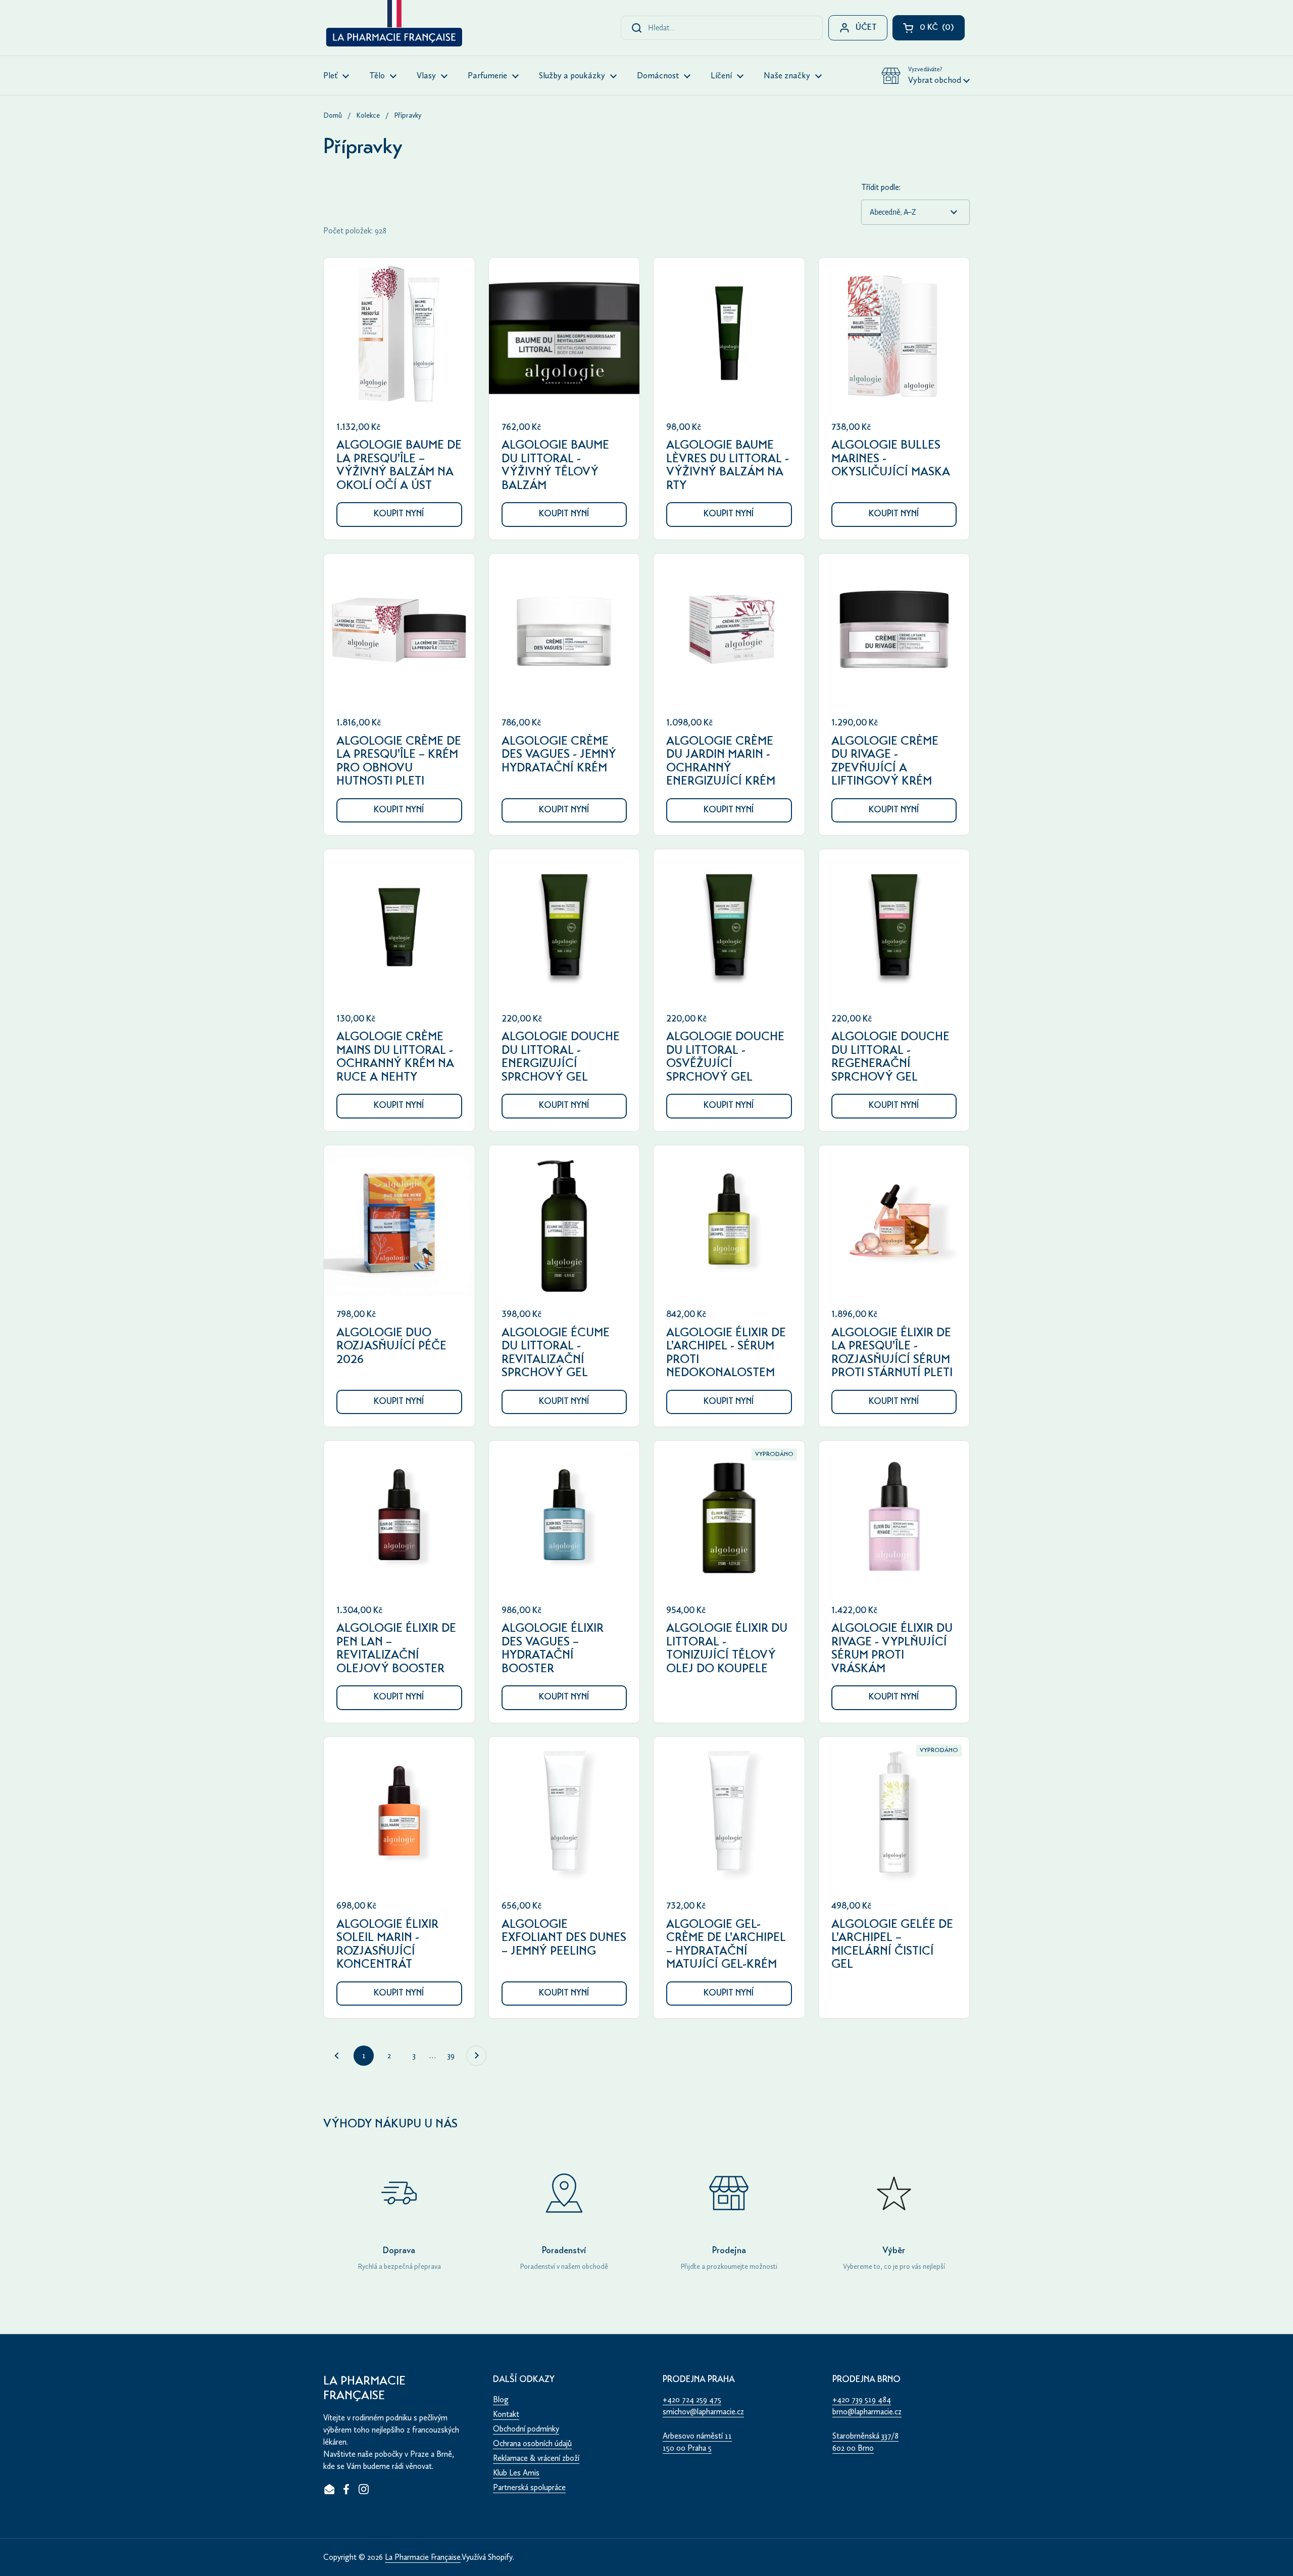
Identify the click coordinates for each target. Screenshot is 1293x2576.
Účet (866, 28)
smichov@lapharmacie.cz (703, 2412)
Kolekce (368, 115)
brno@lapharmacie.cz (867, 2412)
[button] (926, 76)
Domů (333, 115)
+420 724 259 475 (692, 2399)
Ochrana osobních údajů (532, 2443)
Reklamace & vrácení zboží (536, 2458)
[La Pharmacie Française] (393, 25)
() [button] (942, 30)
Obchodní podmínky (526, 2429)
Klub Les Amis (516, 2473)
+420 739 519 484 (862, 2399)
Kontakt (506, 2414)
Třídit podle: (881, 187)
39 (454, 2055)
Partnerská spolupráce (529, 2487)
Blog (501, 2399)
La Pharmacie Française (423, 2557)
